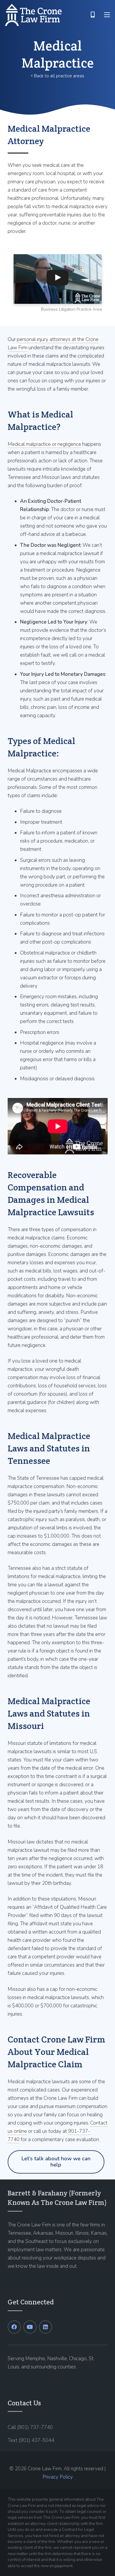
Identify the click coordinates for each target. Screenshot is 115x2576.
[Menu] (107, 15)
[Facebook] (14, 2327)
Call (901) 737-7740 (30, 2427)
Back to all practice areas (59, 76)
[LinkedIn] (46, 2327)
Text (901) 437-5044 (31, 2440)
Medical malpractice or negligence (44, 444)
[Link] (33, 15)
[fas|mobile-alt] (93, 15)
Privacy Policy (58, 2477)
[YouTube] (30, 2327)
